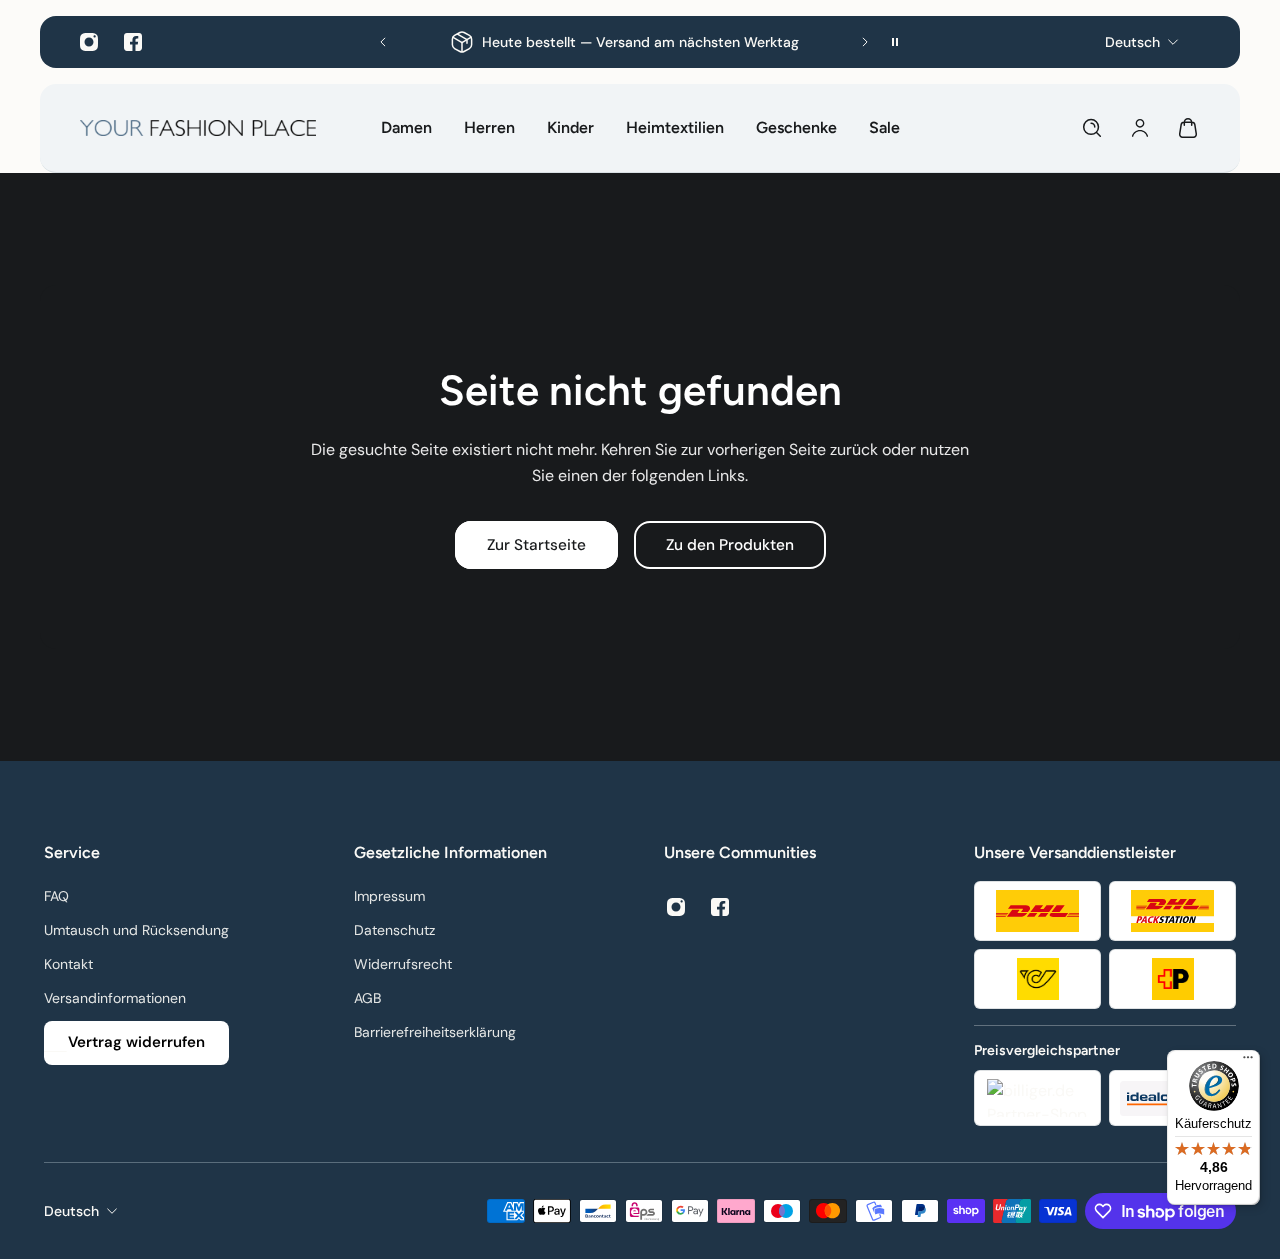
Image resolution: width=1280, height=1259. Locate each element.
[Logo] (198, 128)
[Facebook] (133, 42)
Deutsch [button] (71, 1211)
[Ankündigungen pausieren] (895, 42)
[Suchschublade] (1092, 128)
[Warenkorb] (1188, 128)
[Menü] (1248, 1062)
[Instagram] (89, 42)
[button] (383, 42)
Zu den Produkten (730, 545)
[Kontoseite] (1140, 128)
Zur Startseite (536, 545)
